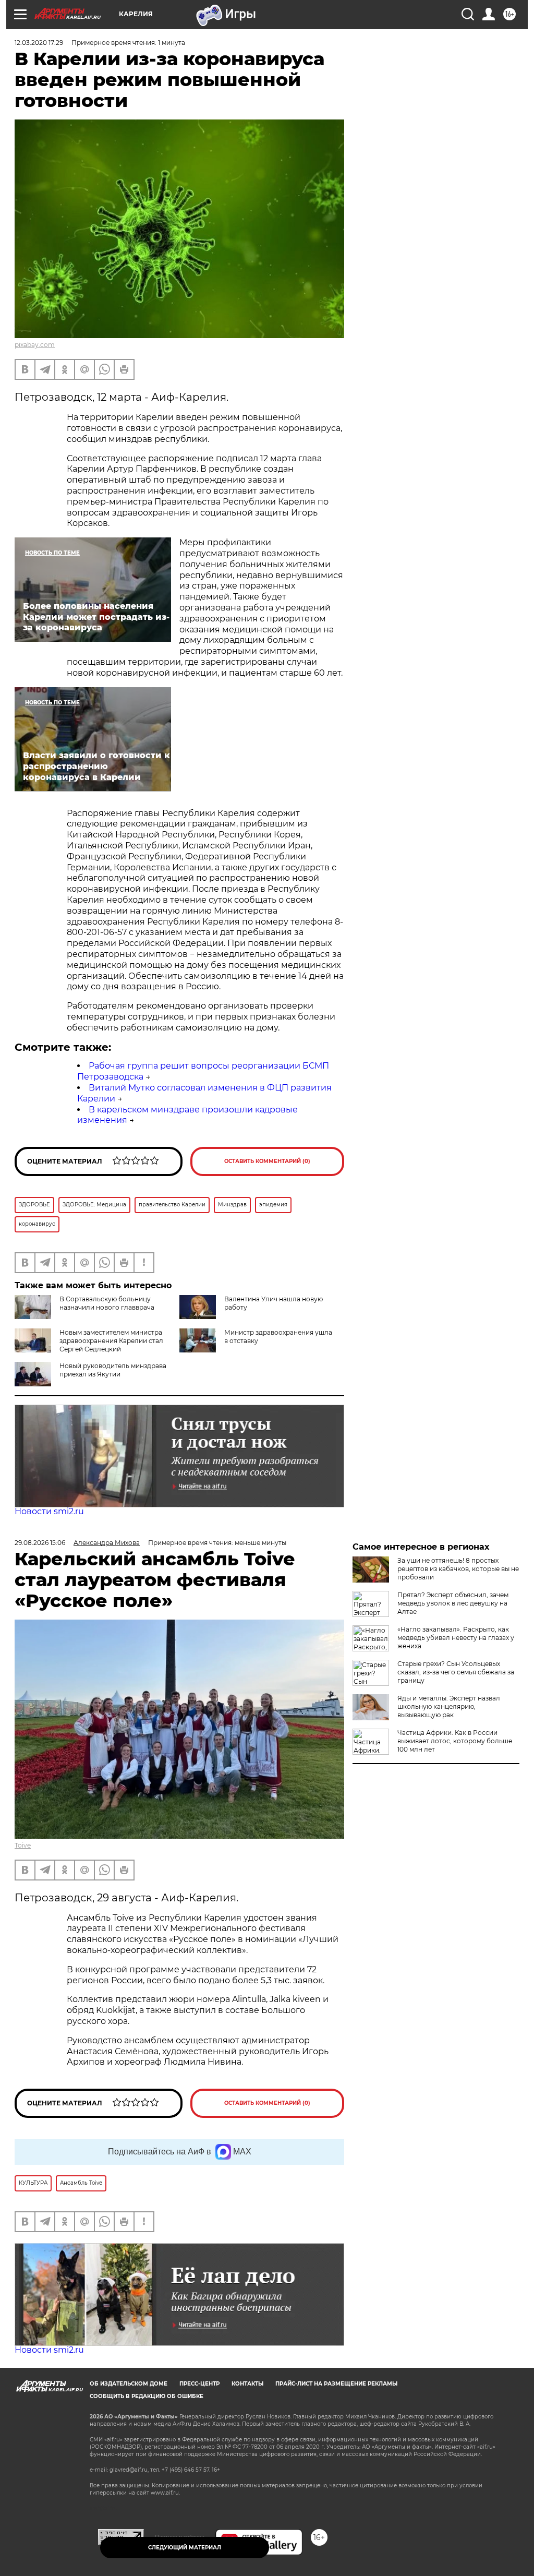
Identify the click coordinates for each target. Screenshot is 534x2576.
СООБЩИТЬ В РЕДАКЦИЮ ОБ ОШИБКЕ (147, 2396)
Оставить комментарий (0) (267, 1161)
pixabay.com (35, 345)
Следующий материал (185, 2548)
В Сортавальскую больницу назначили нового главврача (107, 1303)
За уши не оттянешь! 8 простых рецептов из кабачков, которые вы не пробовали (458, 1569)
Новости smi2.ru (49, 1511)
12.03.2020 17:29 (39, 43)
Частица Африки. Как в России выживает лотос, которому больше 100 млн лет (455, 1741)
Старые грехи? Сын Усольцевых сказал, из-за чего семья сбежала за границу (456, 1672)
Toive (23, 1845)
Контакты (247, 2384)
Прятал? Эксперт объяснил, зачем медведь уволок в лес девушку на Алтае (453, 1603)
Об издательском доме (129, 2384)
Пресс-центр (199, 2384)
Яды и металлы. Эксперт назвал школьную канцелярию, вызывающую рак (449, 1706)
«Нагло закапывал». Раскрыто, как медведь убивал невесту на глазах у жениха (456, 1638)
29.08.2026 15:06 (40, 1543)
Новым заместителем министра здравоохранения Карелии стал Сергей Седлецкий (111, 1341)
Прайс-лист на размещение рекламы (336, 2384)
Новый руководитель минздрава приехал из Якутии (113, 1370)
